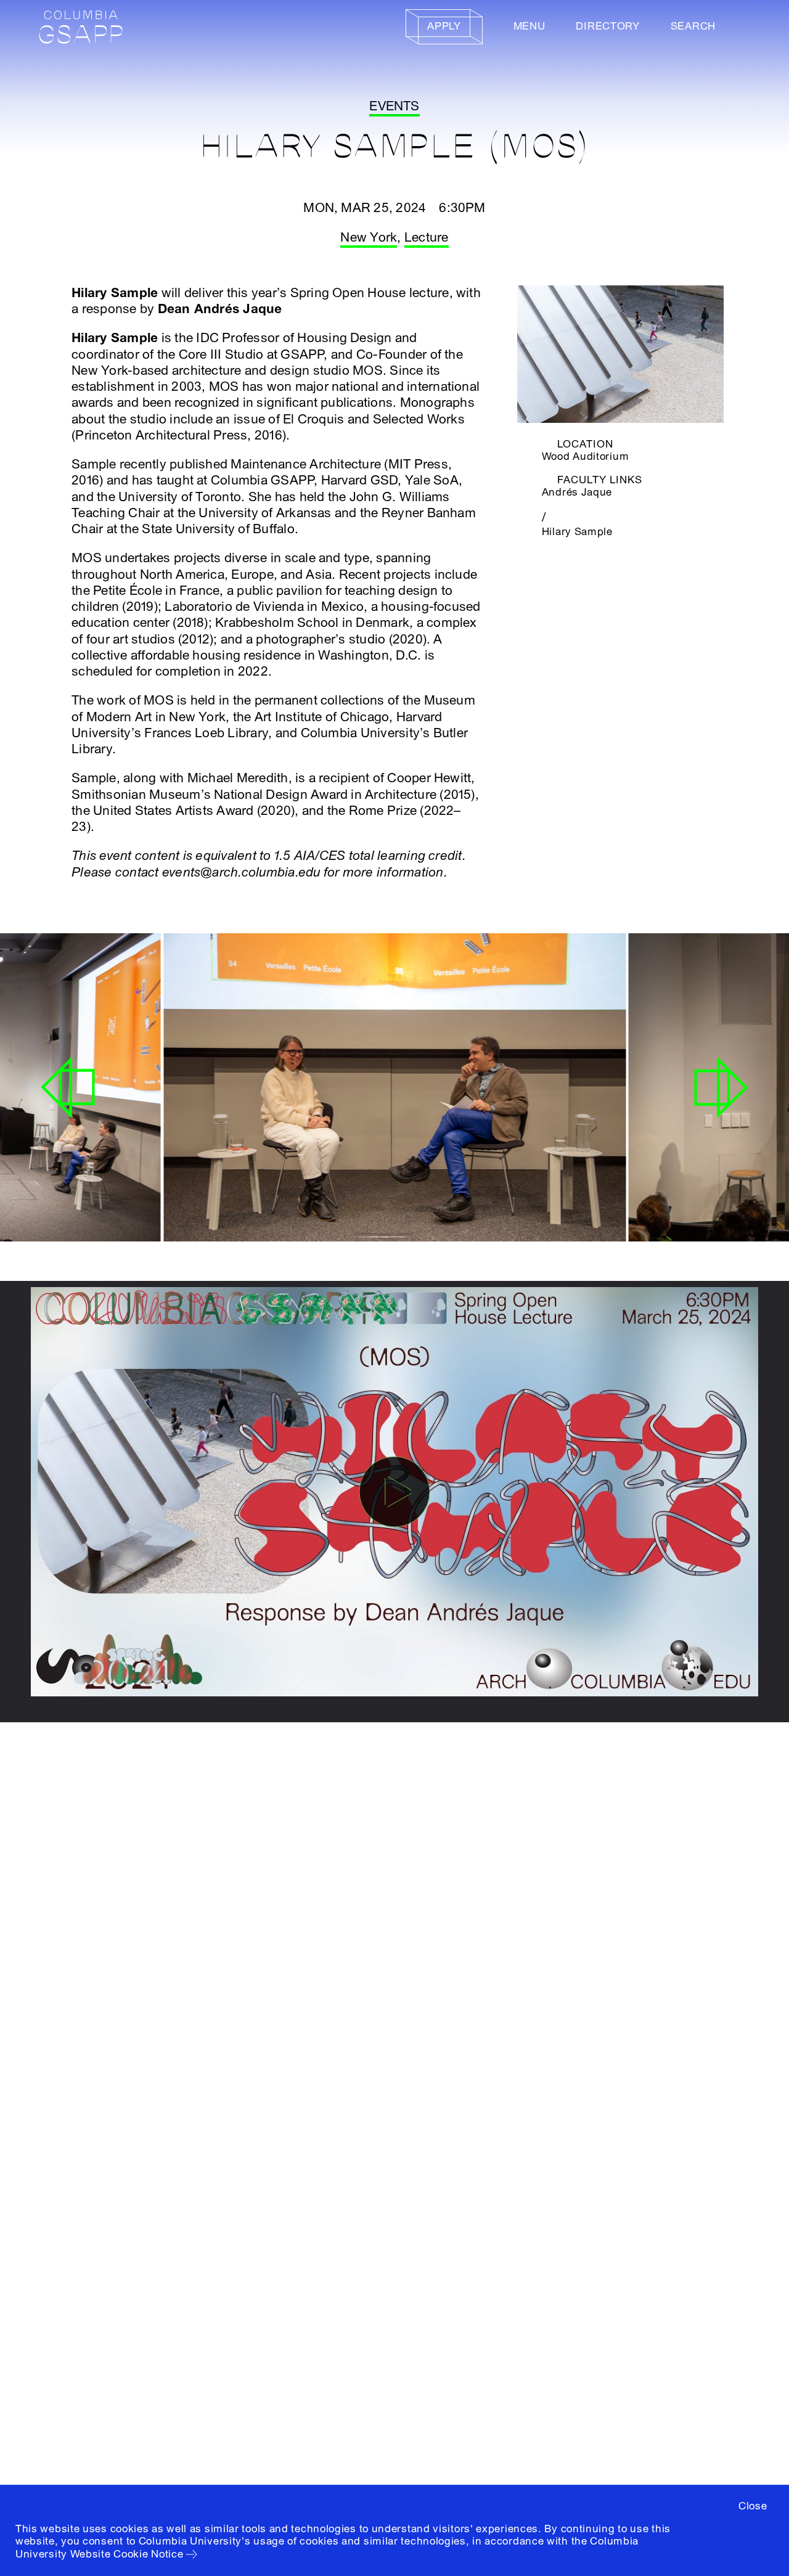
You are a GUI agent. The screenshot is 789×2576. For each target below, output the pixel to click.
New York (369, 238)
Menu (529, 26)
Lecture (427, 238)
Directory (607, 26)
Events (394, 106)
